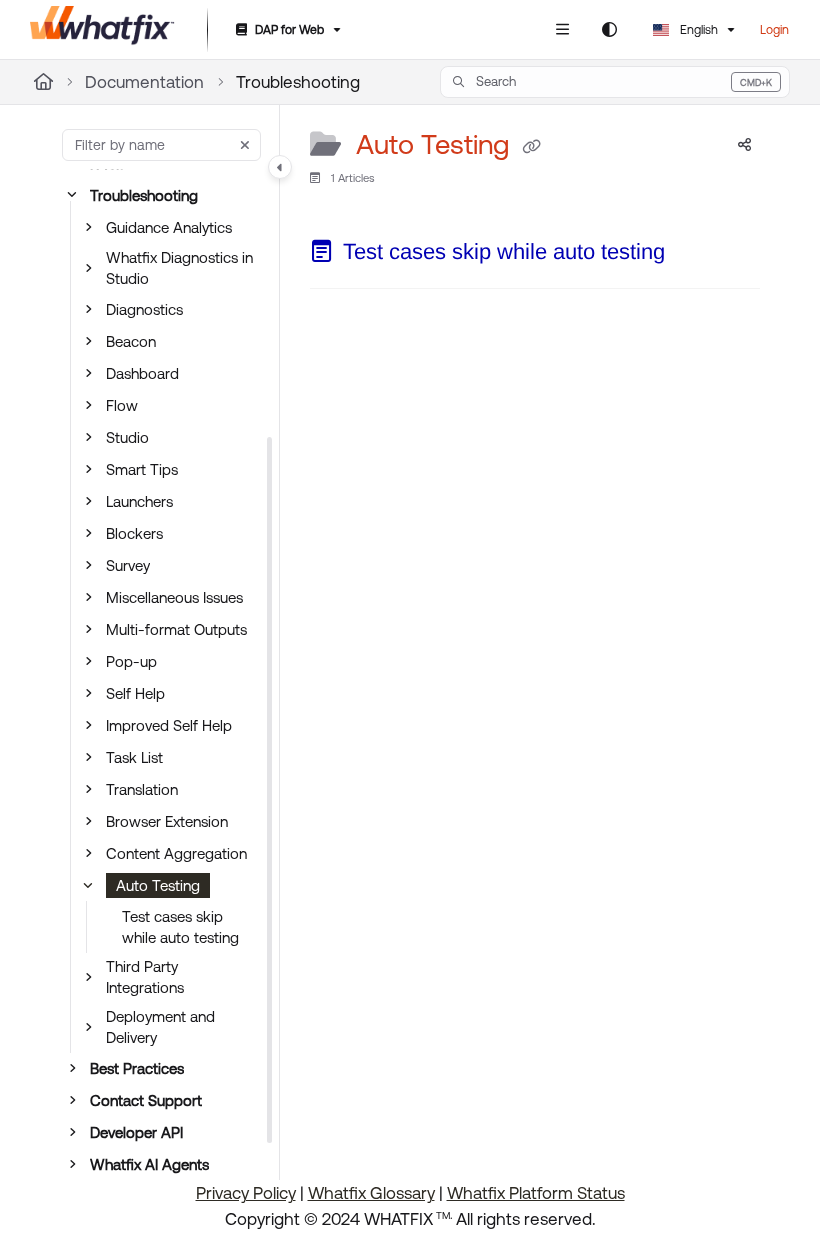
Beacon (131, 341)
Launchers (139, 501)
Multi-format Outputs (176, 629)
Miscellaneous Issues (174, 597)
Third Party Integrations (145, 977)
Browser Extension (167, 821)
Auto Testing (158, 885)
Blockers (134, 533)
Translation (142, 789)
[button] (615, 82)
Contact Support (146, 1100)
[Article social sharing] (744, 145)
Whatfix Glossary (371, 1193)
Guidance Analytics (169, 227)
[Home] (102, 30)
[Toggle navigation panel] (280, 167)
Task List (134, 757)
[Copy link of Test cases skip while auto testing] (696, 256)
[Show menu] (562, 30)
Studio (127, 437)
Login (774, 30)
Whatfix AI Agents (149, 1164)
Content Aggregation (176, 853)
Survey (128, 565)
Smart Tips (142, 469)
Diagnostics (144, 309)
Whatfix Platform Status (536, 1193)
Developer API (136, 1132)
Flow (122, 405)
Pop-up (131, 661)
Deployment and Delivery (160, 1027)
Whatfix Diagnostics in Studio (179, 268)
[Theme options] (609, 30)
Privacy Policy (246, 1193)
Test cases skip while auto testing (180, 927)
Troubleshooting (298, 82)
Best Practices (137, 1068)
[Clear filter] (245, 145)
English (697, 30)
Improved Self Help (169, 725)
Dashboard (142, 373)
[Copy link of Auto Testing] (532, 146)
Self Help (135, 693)
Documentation (144, 82)
